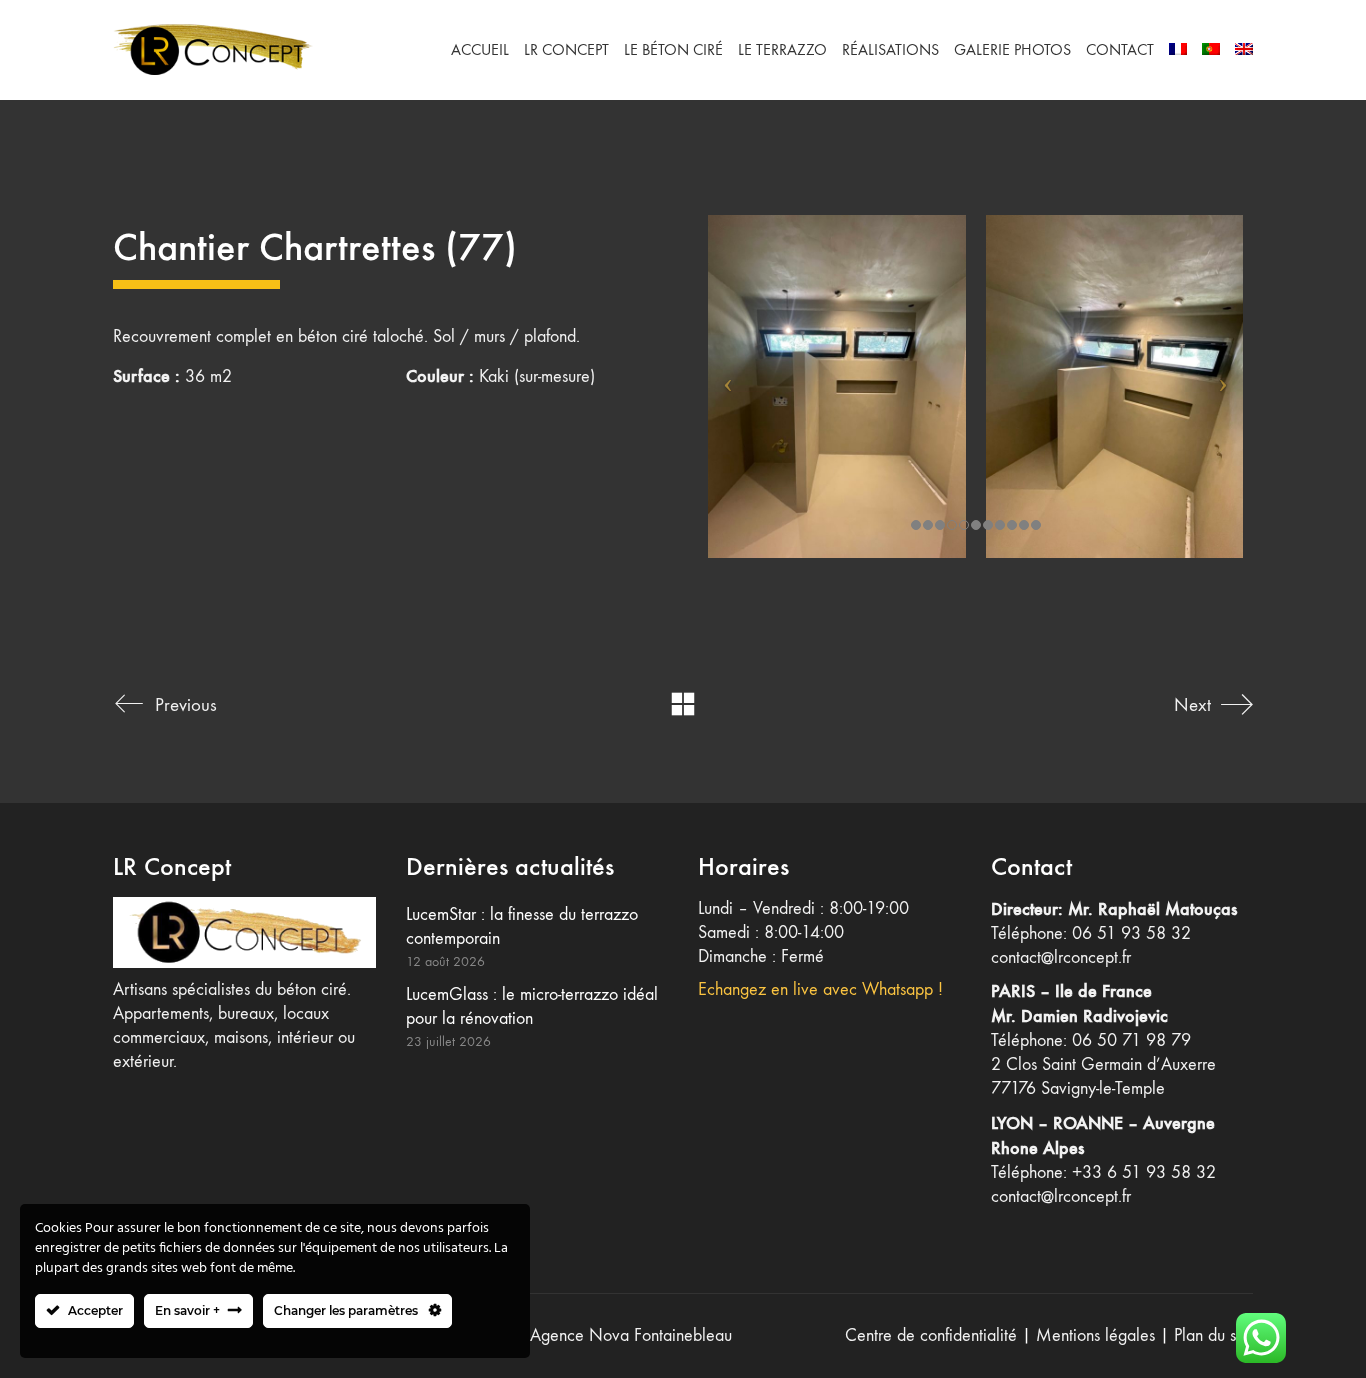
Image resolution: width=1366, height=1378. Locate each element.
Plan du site (1213, 1335)
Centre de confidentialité (931, 1335)
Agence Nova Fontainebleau (631, 1335)
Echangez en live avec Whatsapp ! (820, 989)
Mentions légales (1095, 1335)
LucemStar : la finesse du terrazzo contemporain (522, 926)
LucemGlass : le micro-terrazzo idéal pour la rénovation (532, 1006)
